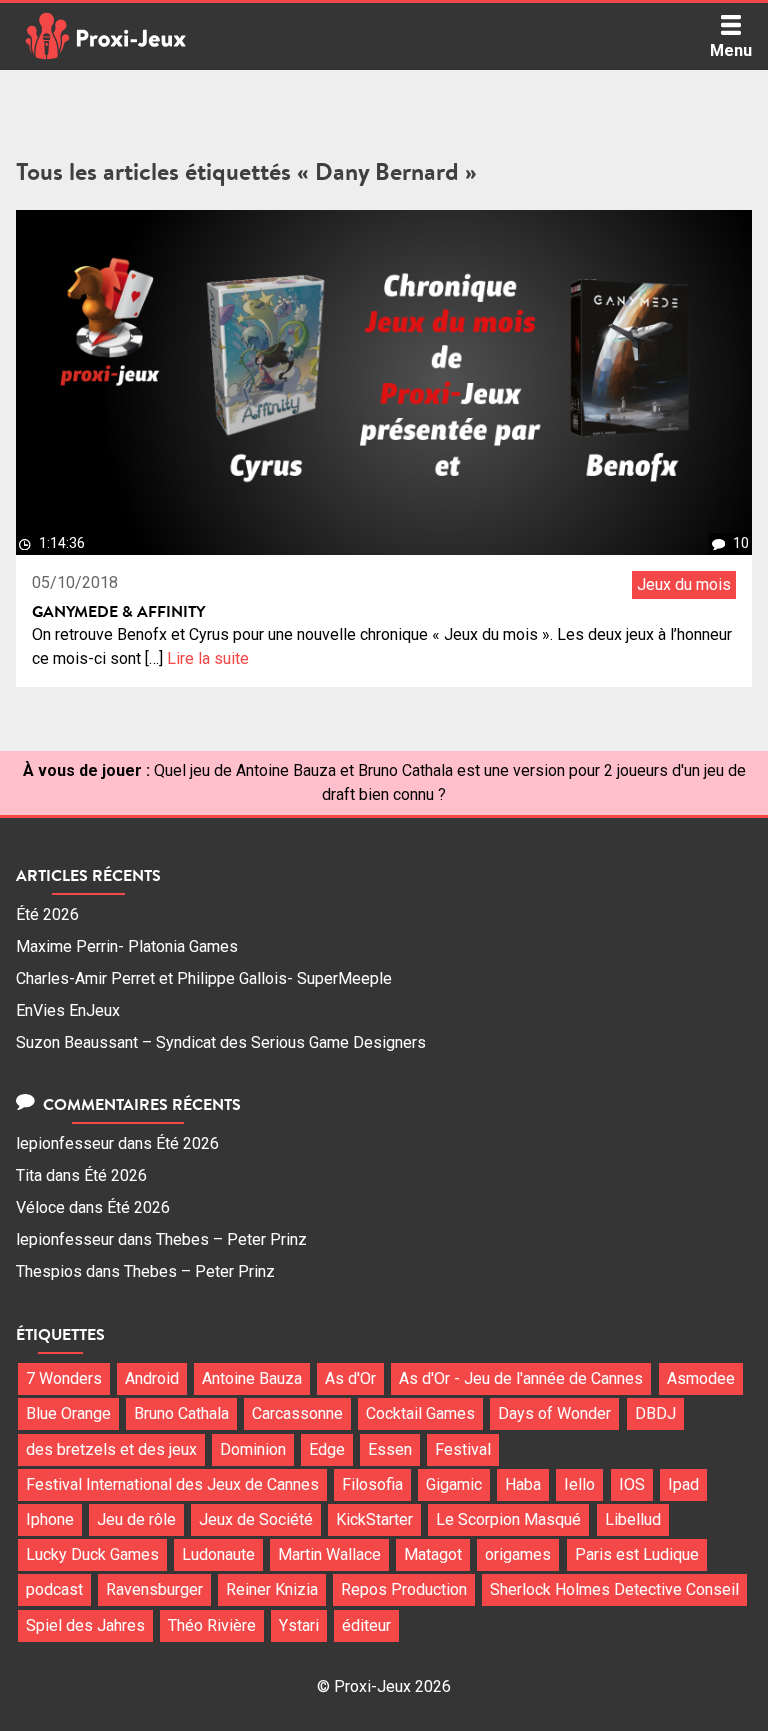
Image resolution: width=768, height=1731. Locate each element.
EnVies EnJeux (68, 1010)
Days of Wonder (554, 1413)
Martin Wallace (329, 1554)
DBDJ (655, 1413)
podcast (54, 1589)
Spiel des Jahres (85, 1625)
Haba (523, 1484)
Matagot (433, 1554)
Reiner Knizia (272, 1589)
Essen (390, 1449)
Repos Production (404, 1589)
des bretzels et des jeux (111, 1449)
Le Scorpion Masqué (508, 1519)
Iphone (50, 1519)
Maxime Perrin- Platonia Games (127, 946)
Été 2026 (47, 914)
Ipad (683, 1484)
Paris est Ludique (637, 1554)
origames (518, 1554)
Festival (463, 1449)
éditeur (366, 1625)
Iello (579, 1484)
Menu (731, 50)
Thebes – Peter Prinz (231, 1239)
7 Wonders (64, 1378)
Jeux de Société (256, 1519)
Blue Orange (68, 1413)
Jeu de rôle (136, 1519)
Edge (327, 1449)
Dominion (253, 1449)
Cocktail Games (420, 1413)
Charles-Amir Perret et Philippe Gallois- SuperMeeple (204, 978)
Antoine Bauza (252, 1378)
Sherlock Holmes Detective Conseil (614, 1589)
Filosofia (372, 1484)
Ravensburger (154, 1589)
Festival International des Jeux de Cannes (172, 1484)
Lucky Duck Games (92, 1554)
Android (152, 1378)
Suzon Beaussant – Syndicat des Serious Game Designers (221, 1042)
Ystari (299, 1625)
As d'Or (350, 1378)
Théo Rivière (212, 1625)
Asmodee (701, 1378)
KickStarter (374, 1519)
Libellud (633, 1519)
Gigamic (454, 1484)
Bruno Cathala (181, 1413)
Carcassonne (297, 1413)
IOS (632, 1484)
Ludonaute (218, 1554)
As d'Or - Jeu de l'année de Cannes (521, 1378)
